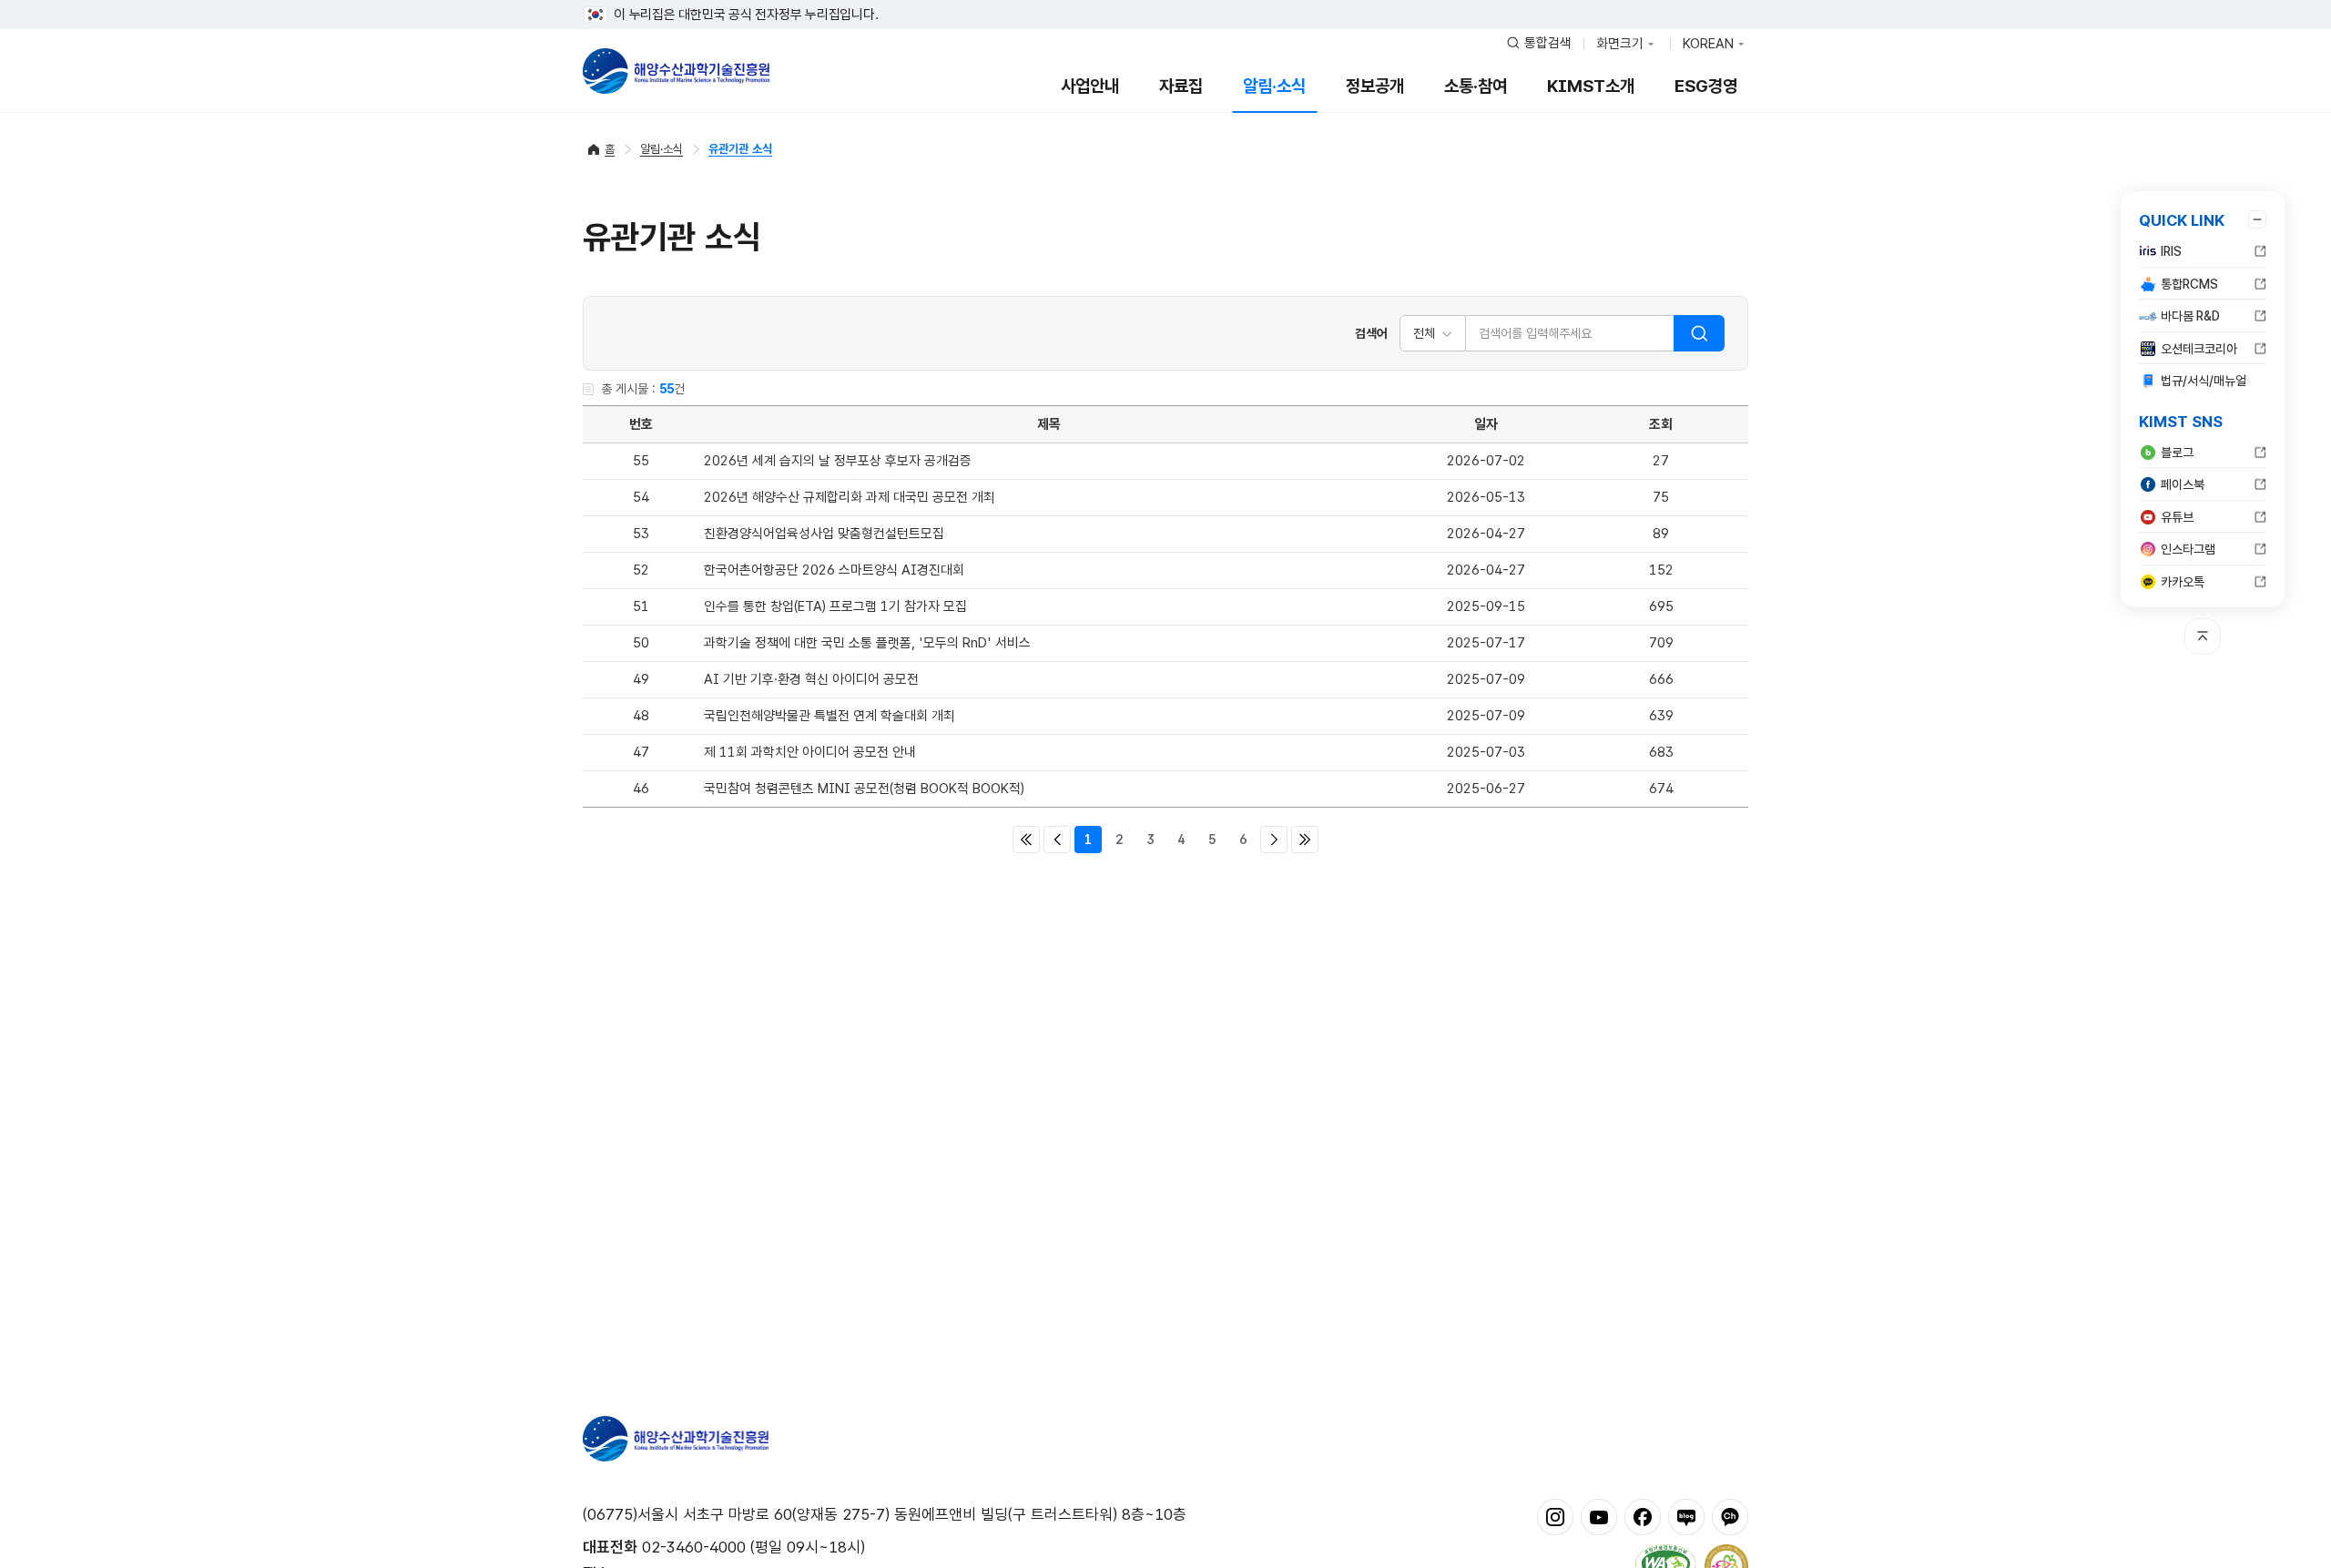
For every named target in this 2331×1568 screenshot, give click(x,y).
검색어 (1371, 333)
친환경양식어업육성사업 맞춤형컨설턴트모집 (824, 534)
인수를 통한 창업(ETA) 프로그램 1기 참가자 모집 (835, 606)
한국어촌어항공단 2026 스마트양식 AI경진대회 (834, 570)
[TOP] (2203, 636)
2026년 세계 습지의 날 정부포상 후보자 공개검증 (838, 461)
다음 (1274, 840)
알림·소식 (1274, 86)
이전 (1057, 840)
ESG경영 (1706, 86)
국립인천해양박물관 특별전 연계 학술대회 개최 (830, 716)
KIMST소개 (1591, 86)
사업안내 (1090, 86)
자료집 (1181, 86)
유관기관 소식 (740, 149)
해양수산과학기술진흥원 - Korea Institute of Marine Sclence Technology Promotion (676, 71)
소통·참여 (1476, 86)
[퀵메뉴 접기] (2257, 219)
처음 (1026, 840)
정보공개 (1375, 86)
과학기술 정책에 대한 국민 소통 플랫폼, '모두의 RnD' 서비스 (867, 643)
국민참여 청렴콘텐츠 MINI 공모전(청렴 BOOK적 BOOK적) (864, 789)
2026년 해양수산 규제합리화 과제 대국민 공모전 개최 (850, 497)
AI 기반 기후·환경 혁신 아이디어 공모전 (811, 679)
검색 (1699, 333)
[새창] (1555, 1516)
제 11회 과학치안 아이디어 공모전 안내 (810, 752)
